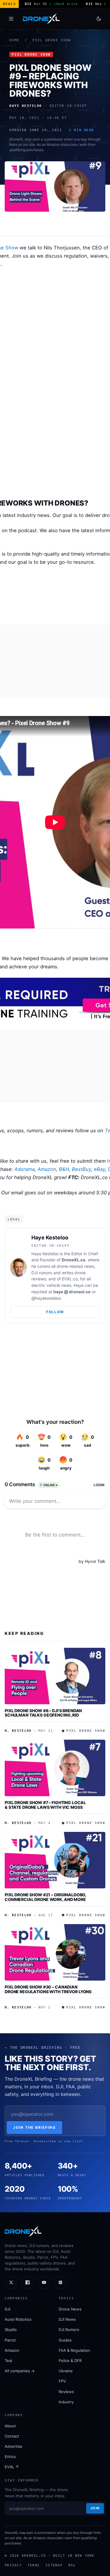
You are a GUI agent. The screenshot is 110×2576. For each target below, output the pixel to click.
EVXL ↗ (12, 2467)
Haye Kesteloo (50, 1238)
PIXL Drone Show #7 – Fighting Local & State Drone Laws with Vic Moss (45, 1805)
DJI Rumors (69, 2330)
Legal (14, 1219)
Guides (65, 2340)
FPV (62, 2381)
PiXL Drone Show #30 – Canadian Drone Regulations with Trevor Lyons (48, 1989)
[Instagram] (60, 2282)
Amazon (47, 1169)
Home (15, 40)
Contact (12, 2436)
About (10, 2426)
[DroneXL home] (41, 19)
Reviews (66, 2392)
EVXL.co (70, 1279)
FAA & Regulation (74, 2350)
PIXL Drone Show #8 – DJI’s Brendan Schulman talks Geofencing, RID (43, 1713)
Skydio (11, 2330)
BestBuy (81, 1169)
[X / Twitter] (11, 2282)
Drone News (70, 2309)
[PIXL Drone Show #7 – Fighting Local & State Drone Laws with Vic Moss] (55, 1768)
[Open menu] (11, 19)
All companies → (20, 2371)
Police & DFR (70, 2361)
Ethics (10, 2457)
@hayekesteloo (46, 1298)
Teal (8, 2361)
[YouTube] (44, 2282)
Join (95, 2508)
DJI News (67, 2319)
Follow (55, 1312)
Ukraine (66, 2371)
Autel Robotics (18, 2319)
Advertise (13, 2446)
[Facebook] (28, 2282)
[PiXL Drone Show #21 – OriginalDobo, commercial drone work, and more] (55, 1860)
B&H (64, 1169)
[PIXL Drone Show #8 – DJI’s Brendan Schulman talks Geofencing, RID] (55, 1676)
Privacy (13, 2565)
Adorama (24, 1169)
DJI (7, 2309)
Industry (66, 2402)
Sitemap (54, 2565)
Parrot (10, 2340)
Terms (34, 2565)
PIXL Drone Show (52, 40)
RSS (72, 2565)
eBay (99, 1169)
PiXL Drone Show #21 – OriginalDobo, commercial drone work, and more (45, 1897)
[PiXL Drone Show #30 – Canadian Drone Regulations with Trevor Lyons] (55, 1952)
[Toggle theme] (99, 19)
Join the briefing (34, 2127)
